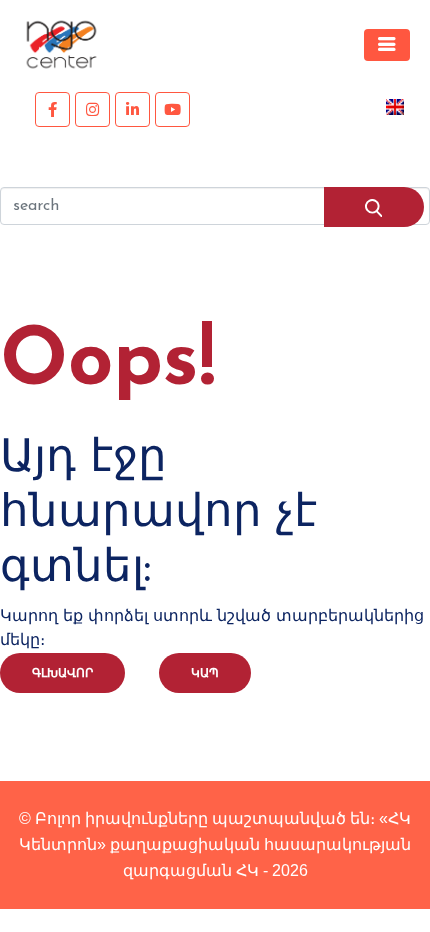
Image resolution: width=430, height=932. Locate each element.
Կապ (205, 673)
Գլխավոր (62, 673)
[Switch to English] (395, 105)
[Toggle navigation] (387, 45)
